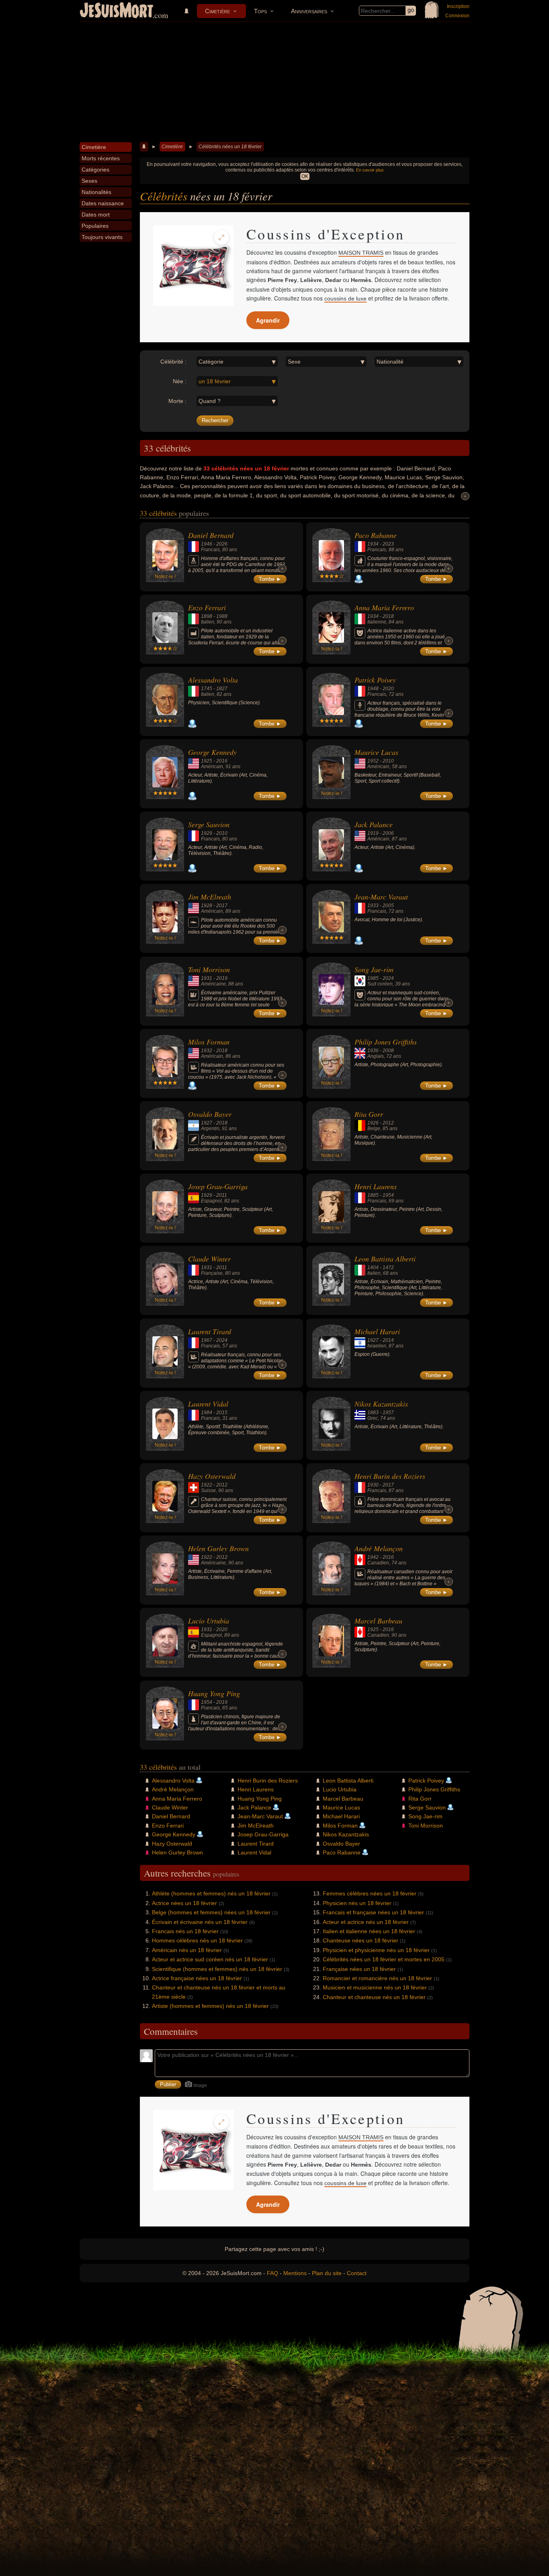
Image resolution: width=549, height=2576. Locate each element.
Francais (210, 550)
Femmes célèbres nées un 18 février (370, 1893)
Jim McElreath (210, 897)
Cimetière (217, 11)
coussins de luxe (345, 298)
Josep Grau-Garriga (218, 1186)
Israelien (377, 1346)
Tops (260, 11)
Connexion (457, 16)
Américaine (213, 984)
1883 (373, 1413)
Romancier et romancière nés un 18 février (377, 1978)
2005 (388, 906)
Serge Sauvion (209, 824)
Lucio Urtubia (209, 1621)
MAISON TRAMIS (361, 253)
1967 (207, 1340)
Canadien (378, 1563)
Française (212, 1273)
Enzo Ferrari (207, 607)
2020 (388, 689)
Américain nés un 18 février (187, 1950)
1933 (373, 906)
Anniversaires (309, 11)
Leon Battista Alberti (385, 1259)
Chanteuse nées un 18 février (361, 1940)
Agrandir (268, 320)
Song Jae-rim (374, 969)
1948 (373, 689)
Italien (208, 622)
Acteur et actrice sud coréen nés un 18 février (210, 1959)
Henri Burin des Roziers (390, 1476)
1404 (373, 1268)
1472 (388, 1268)
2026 (222, 544)
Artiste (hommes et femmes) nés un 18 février (210, 2006)
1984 (207, 1413)
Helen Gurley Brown (218, 1548)
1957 (388, 1413)
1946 (207, 544)
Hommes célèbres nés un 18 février (197, 1940)
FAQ (272, 2273)
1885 (373, 1195)
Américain (212, 767)
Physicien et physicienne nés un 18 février (376, 1950)
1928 (207, 906)
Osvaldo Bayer (210, 1114)
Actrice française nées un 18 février (197, 1978)
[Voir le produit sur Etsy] (193, 266)
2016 (222, 761)
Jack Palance (374, 824)
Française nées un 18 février (359, 1969)
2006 (388, 833)
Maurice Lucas (376, 752)
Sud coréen (380, 984)
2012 (388, 1123)
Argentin (210, 1129)
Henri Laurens (376, 1186)
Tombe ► (270, 579)
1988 (222, 616)
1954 (388, 1195)
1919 (373, 833)
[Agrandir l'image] (221, 237)
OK (305, 176)
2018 (388, 616)
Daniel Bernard (211, 535)
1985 (373, 978)
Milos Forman (209, 1042)
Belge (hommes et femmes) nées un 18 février (211, 1912)
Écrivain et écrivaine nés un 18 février (200, 1922)
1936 (373, 1051)
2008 (388, 1051)
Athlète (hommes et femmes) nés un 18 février (211, 1893)
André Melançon (379, 1548)
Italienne (377, 622)
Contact (357, 2273)
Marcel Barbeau (378, 1621)
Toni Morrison (209, 969)
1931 (207, 978)
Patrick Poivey (375, 680)
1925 (207, 761)
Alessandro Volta (213, 680)
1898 (207, 616)
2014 (388, 1340)
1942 (373, 1557)
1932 (207, 1051)
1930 (373, 1485)
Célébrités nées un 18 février (230, 147)
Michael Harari (377, 1331)
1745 (207, 689)
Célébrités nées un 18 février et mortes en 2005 (384, 1959)
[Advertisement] (274, 82)
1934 (373, 544)
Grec (373, 1418)
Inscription (458, 6)
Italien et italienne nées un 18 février (369, 1931)
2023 (388, 544)
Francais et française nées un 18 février (373, 1912)
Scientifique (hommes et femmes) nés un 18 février (217, 1969)
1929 (207, 833)
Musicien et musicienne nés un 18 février (375, 1987)
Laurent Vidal (208, 1404)
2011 (222, 1195)
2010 (388, 761)
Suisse (208, 1490)
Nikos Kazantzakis (381, 1404)
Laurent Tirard (210, 1331)
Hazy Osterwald (212, 1476)
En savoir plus (370, 170)
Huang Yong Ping (214, 1693)
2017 (222, 906)
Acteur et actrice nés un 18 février (366, 1922)
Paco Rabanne (376, 535)
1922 (207, 1485)
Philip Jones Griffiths (386, 1042)
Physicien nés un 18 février (357, 1903)
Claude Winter (209, 1259)
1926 (373, 1123)
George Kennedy (212, 752)
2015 (222, 1413)
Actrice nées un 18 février (184, 1903)
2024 (388, 978)
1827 (222, 689)
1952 (373, 761)
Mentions (295, 2273)
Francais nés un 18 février (185, 1931)
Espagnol (211, 1201)
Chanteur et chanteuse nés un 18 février (374, 1997)
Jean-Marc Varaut (381, 897)
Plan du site (327, 2273)
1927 (207, 1123)
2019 (222, 978)
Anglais (376, 1056)
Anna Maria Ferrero (384, 607)
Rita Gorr (369, 1114)
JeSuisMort (117, 11)
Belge (374, 1129)
